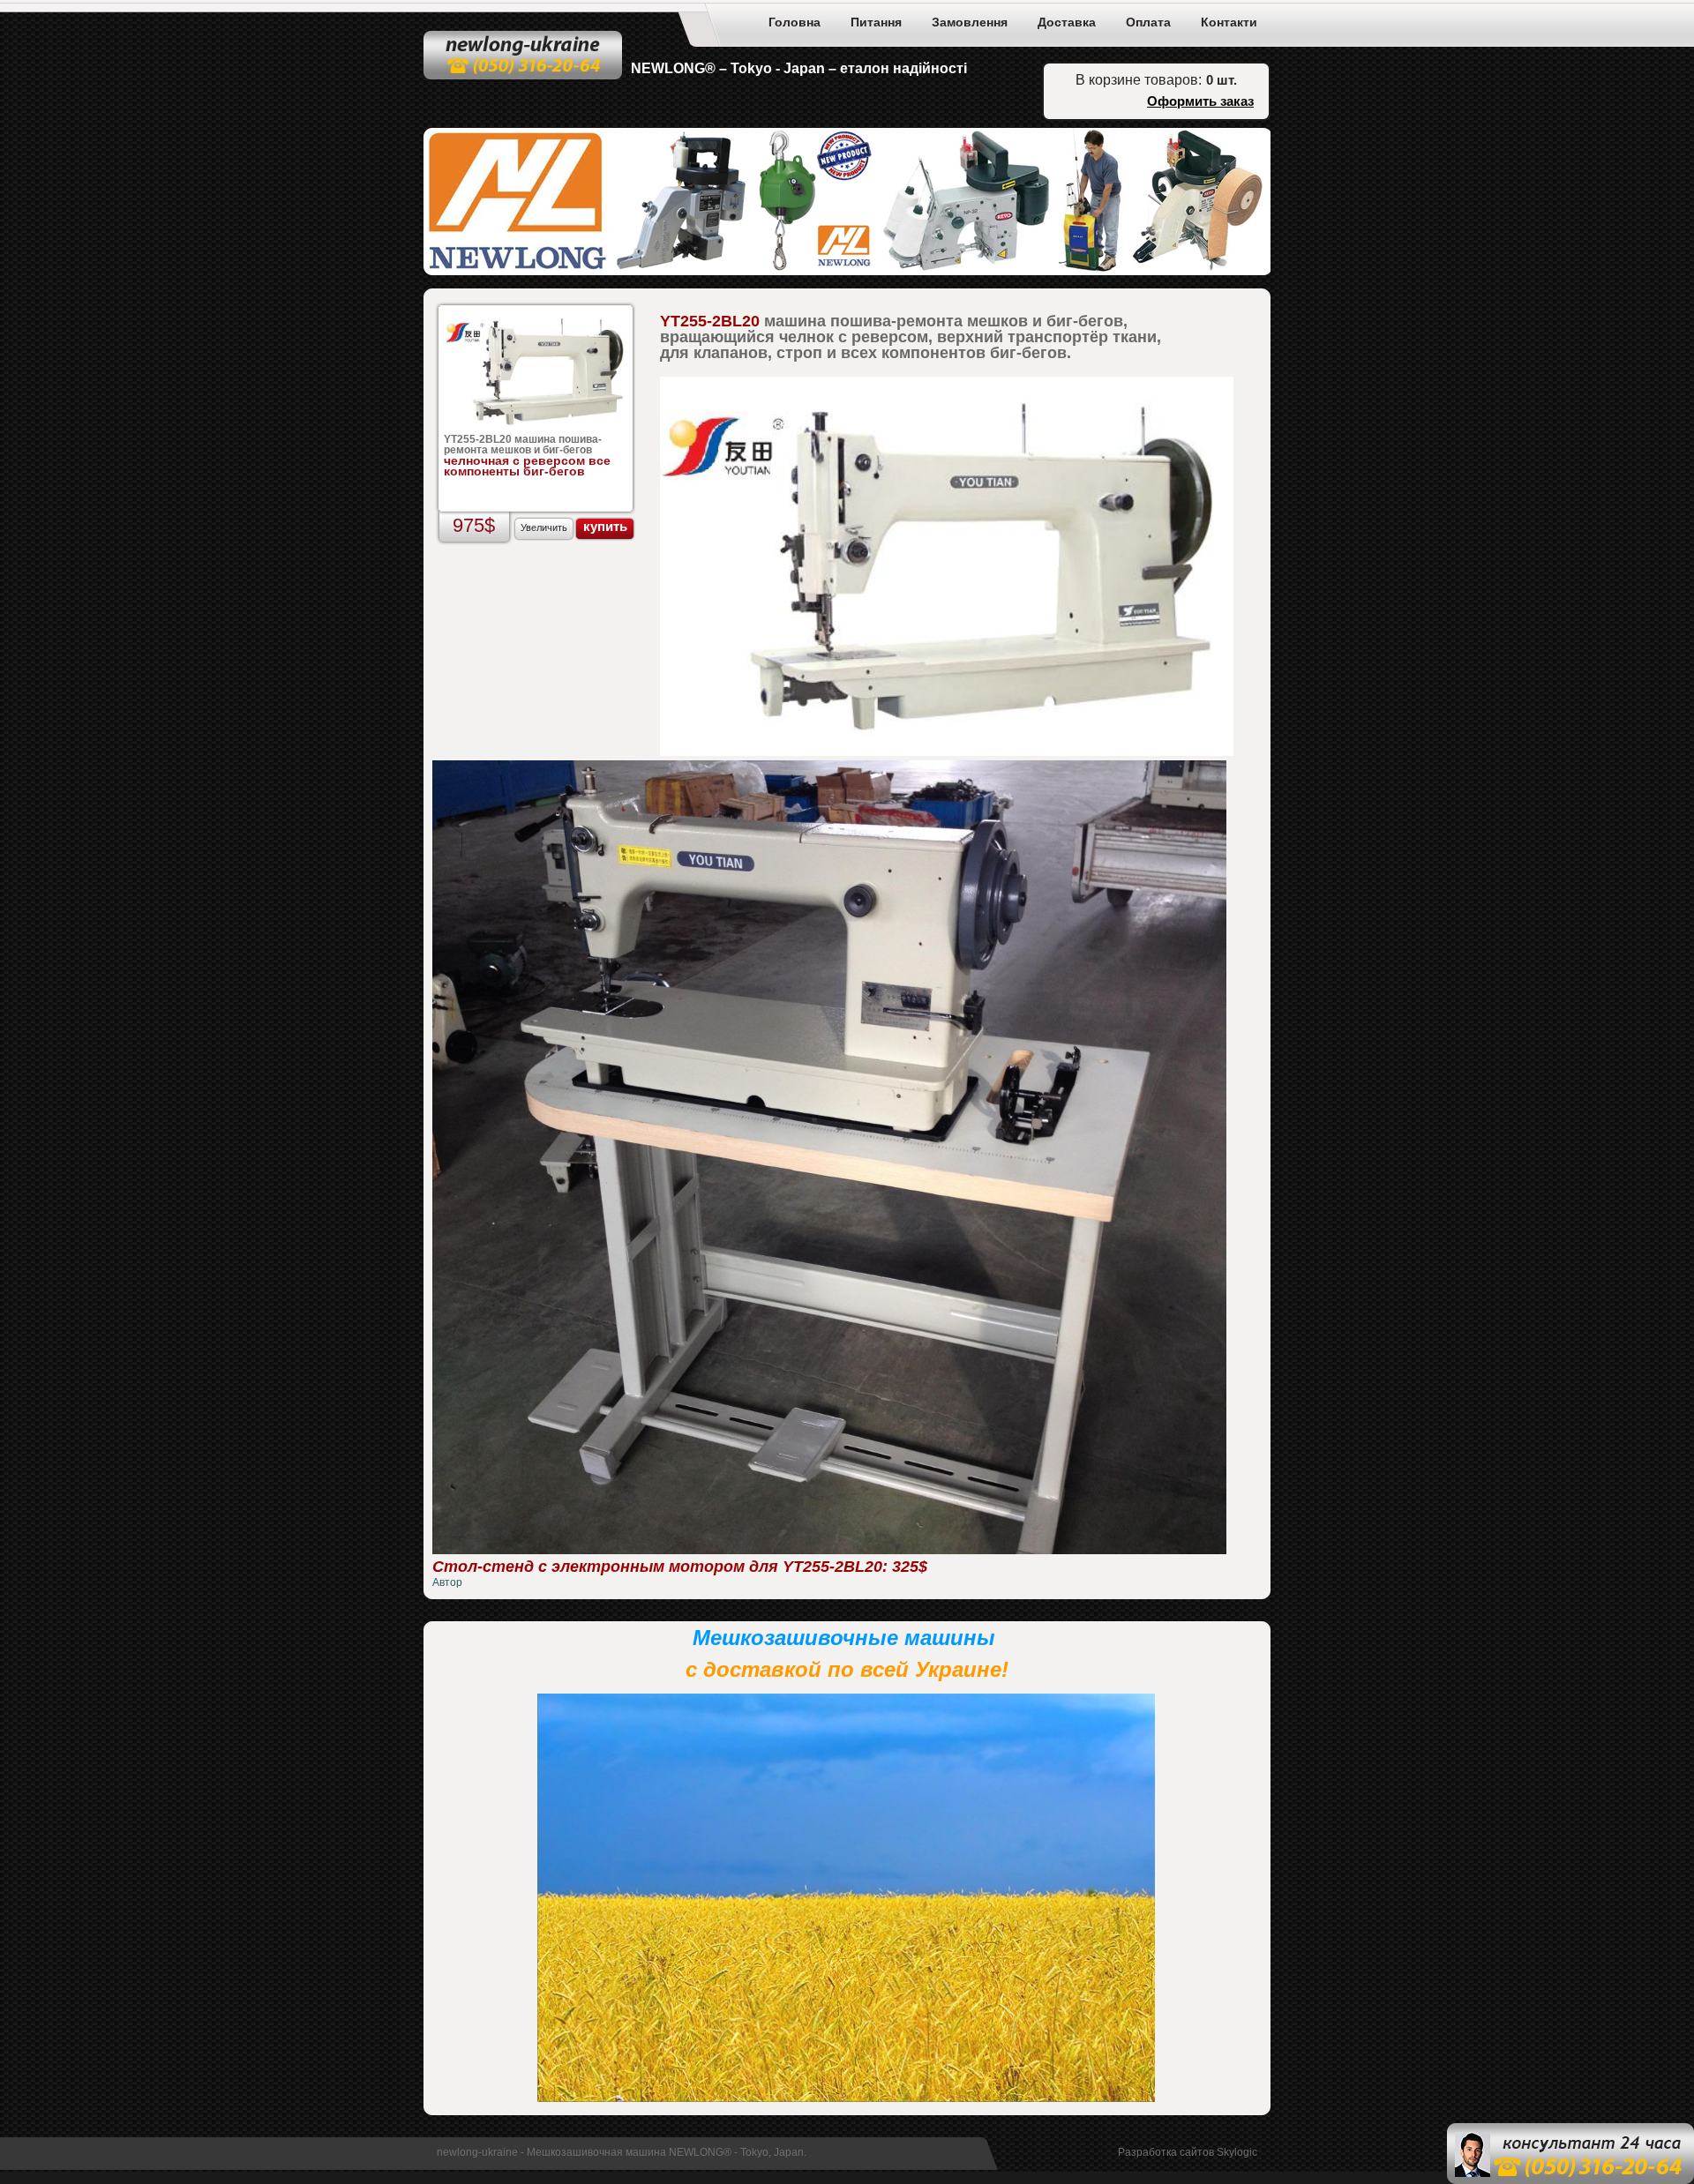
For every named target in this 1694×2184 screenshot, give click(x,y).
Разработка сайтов (1166, 2152)
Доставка (1067, 22)
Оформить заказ (1200, 101)
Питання (876, 22)
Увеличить (544, 527)
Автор (447, 1582)
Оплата (1148, 22)
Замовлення (970, 22)
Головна (795, 22)
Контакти (1229, 22)
